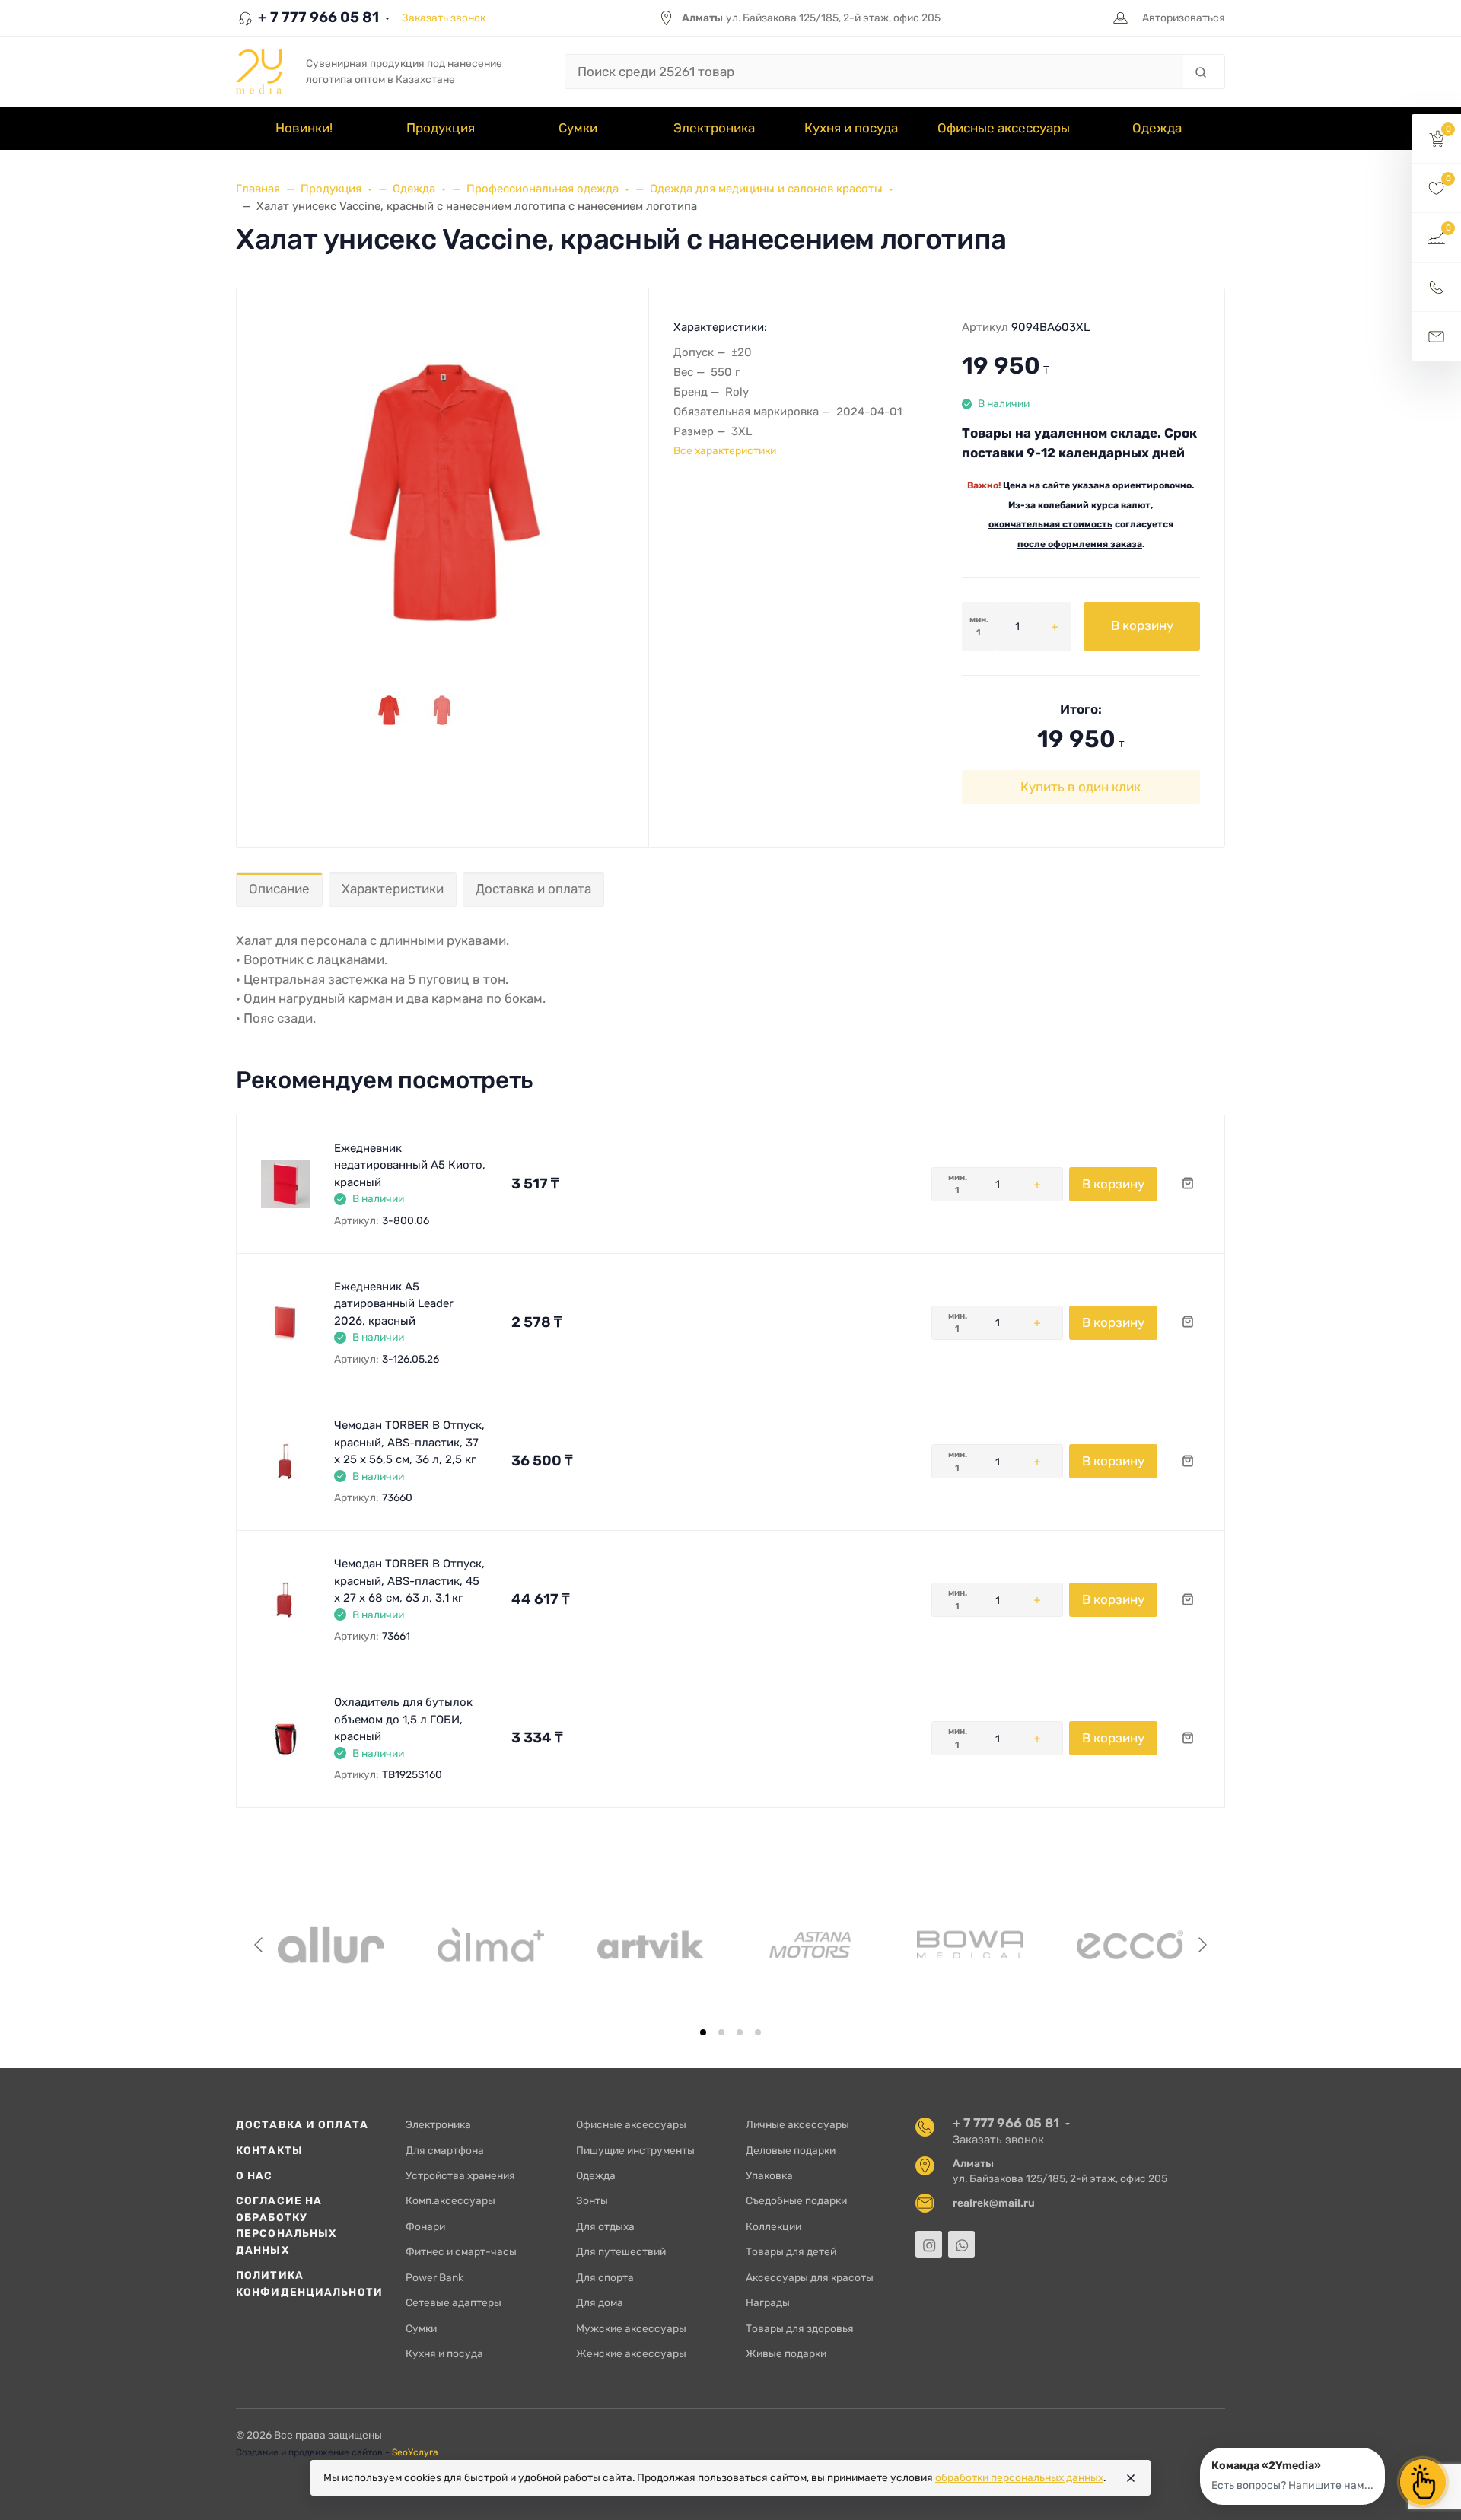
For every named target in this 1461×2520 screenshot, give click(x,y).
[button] (1436, 139)
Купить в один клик (1081, 787)
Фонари (425, 2226)
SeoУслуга (415, 2452)
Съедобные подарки (796, 2200)
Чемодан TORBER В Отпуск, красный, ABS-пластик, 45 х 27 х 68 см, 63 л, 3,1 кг (409, 1581)
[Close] (1131, 2478)
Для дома (600, 2302)
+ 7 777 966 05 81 (317, 17)
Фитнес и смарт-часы (461, 2251)
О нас (255, 2175)
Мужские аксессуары (631, 2328)
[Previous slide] (259, 1945)
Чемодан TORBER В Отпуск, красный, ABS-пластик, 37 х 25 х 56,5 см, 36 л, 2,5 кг (409, 1442)
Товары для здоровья (800, 2328)
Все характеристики (725, 450)
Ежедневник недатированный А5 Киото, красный (410, 1165)
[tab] (703, 2032)
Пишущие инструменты (635, 2150)
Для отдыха (605, 2226)
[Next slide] (1202, 1945)
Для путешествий (621, 2251)
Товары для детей (791, 2251)
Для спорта (605, 2277)
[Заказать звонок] (1436, 287)
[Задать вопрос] (1436, 337)
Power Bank (434, 2277)
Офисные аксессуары (631, 2124)
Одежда (596, 2175)
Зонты (592, 2200)
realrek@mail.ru (994, 2203)
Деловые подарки (791, 2150)
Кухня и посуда (444, 2353)
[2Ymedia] (259, 72)
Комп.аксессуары (450, 2200)
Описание (279, 889)
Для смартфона (445, 2150)
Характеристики (393, 889)
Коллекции (773, 2226)
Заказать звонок (444, 17)
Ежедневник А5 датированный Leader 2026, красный (394, 1304)
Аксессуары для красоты (810, 2277)
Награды (768, 2302)
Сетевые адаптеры (454, 2302)
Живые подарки (786, 2353)
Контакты (269, 2150)
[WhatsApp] (961, 2244)
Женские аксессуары (631, 2353)
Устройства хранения (460, 2175)
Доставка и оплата (533, 889)
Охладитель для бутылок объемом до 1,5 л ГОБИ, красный (403, 1719)
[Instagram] (929, 2244)
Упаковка (769, 2175)
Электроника (438, 2124)
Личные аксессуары (797, 2124)
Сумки (421, 2328)
